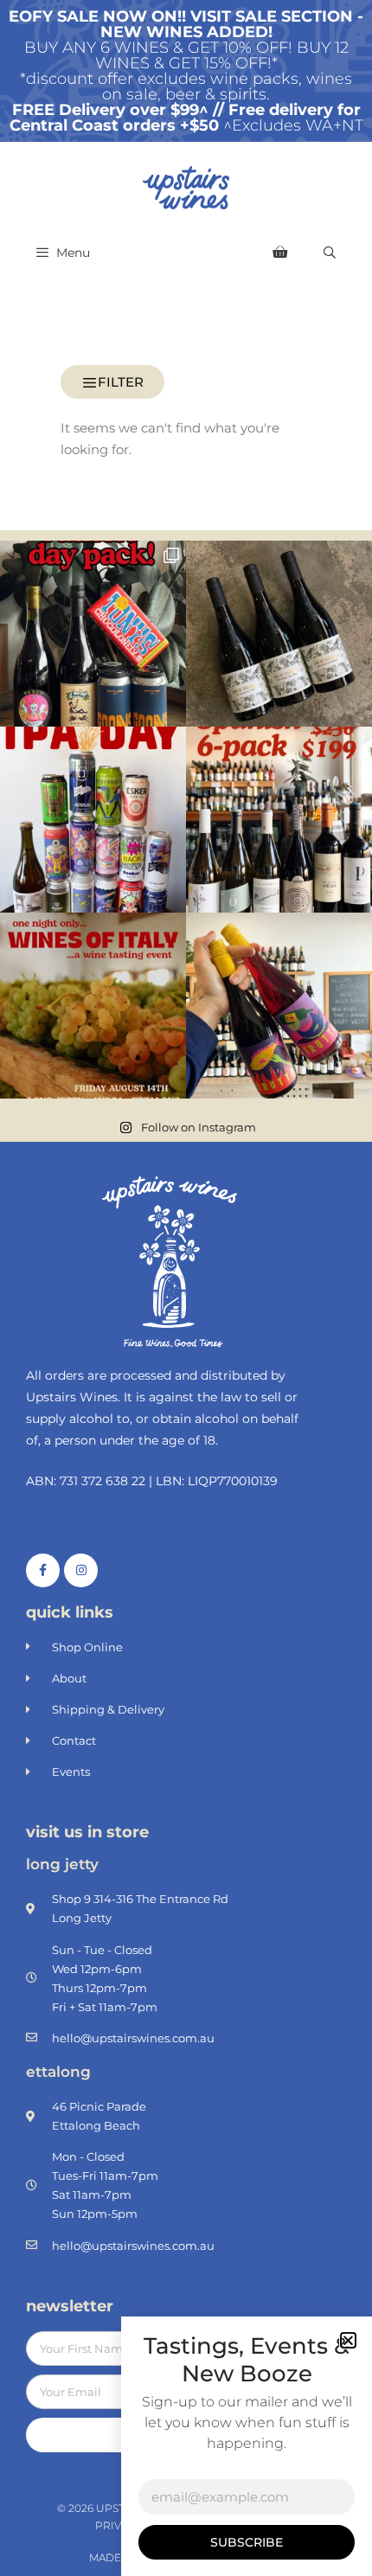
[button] (348, 2340)
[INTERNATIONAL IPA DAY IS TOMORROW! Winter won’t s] (93, 820)
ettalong (58, 2072)
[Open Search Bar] (330, 253)
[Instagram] (81, 1570)
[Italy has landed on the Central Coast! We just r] (93, 1006)
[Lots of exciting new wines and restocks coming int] (279, 1006)
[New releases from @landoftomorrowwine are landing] (279, 634)
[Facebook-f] (43, 1570)
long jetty (62, 1864)
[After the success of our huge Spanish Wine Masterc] (279, 820)
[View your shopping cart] (280, 253)
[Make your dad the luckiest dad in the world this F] (93, 634)
